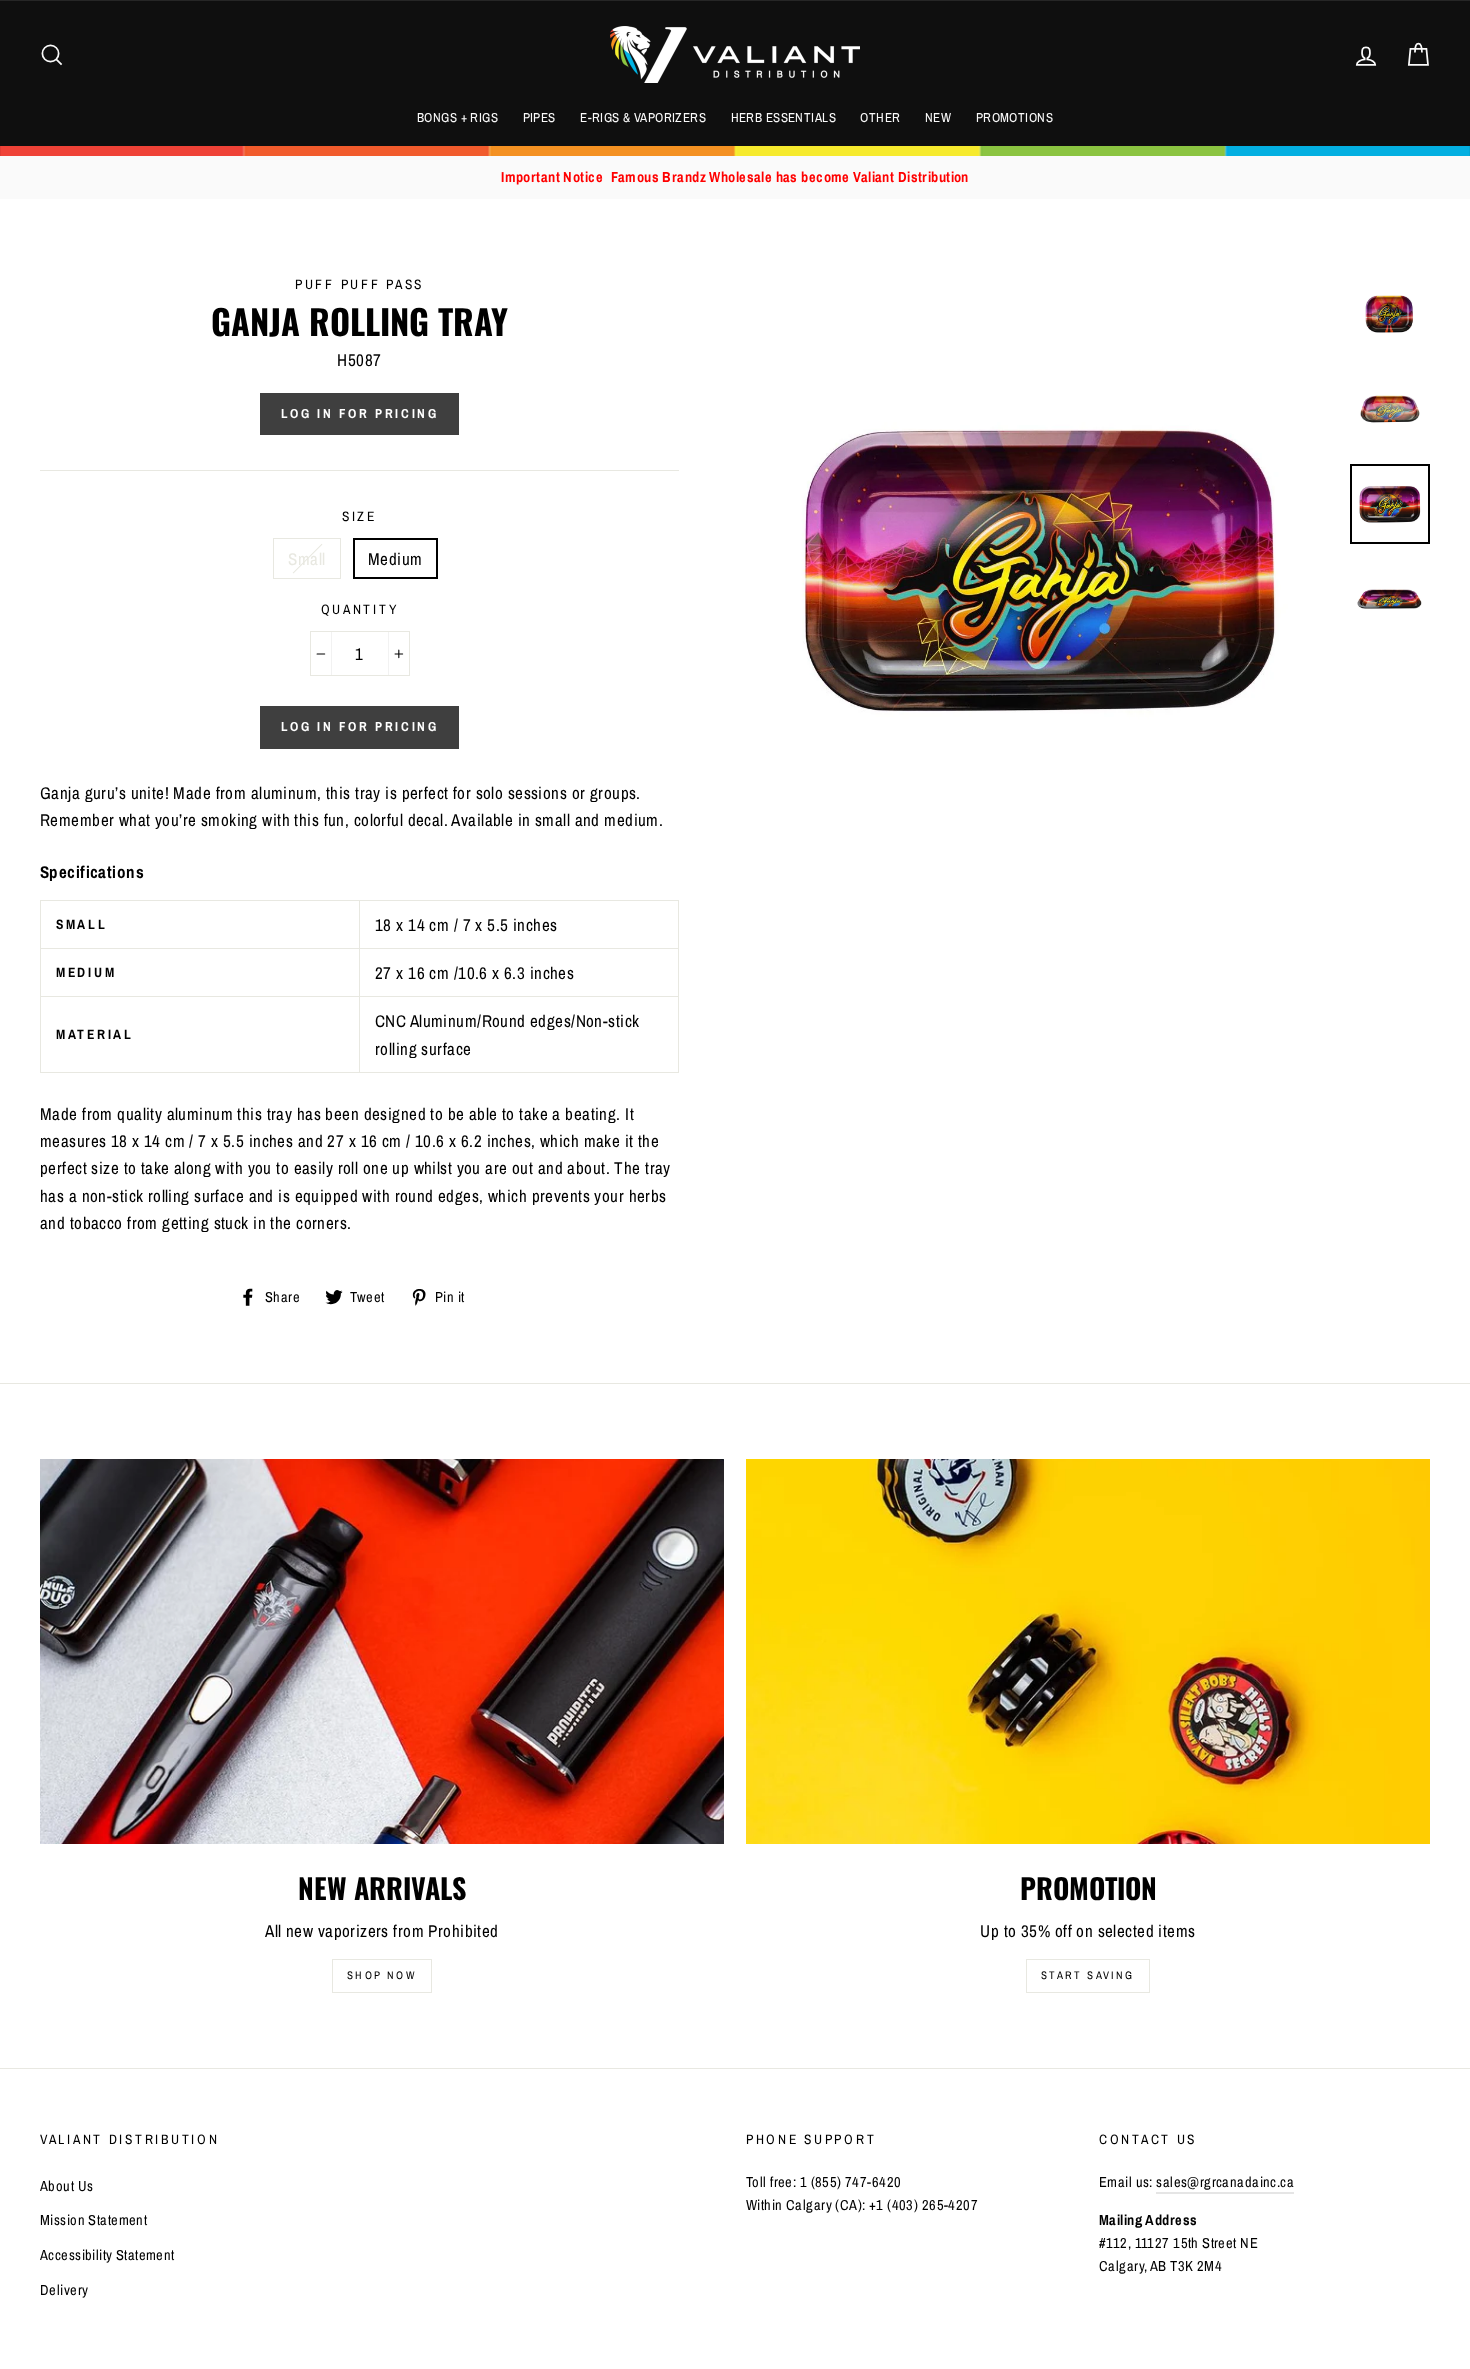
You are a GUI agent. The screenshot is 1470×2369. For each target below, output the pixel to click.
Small (306, 558)
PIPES (539, 117)
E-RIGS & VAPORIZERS (643, 117)
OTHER (880, 117)
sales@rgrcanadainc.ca (1225, 2182)
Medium (395, 558)
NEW (938, 117)
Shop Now (382, 1975)
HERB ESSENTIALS (783, 117)
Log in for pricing (360, 413)
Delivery (64, 2290)
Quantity (360, 609)
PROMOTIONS (1014, 117)
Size (359, 516)
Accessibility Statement (107, 2255)
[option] (735, 177)
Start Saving (1087, 1975)
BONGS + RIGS (457, 117)
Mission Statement (93, 2220)
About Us (66, 2186)
